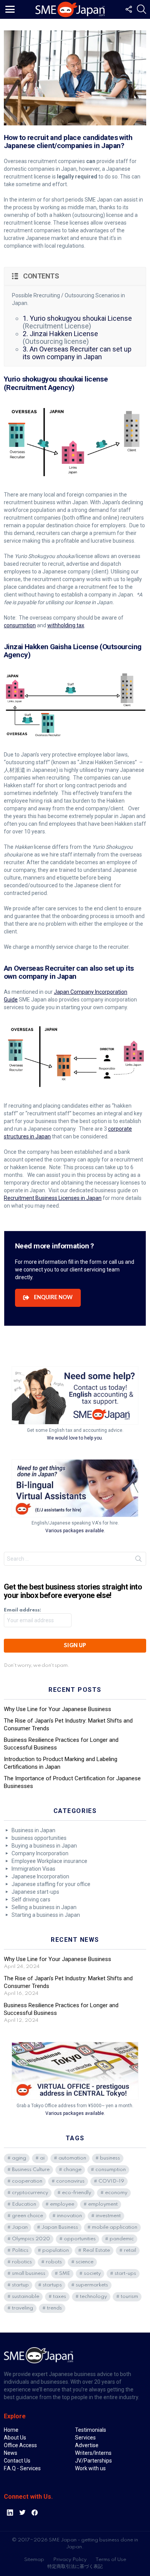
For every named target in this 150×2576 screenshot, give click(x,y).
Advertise (87, 2438)
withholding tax (66, 625)
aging (19, 2150)
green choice (27, 2208)
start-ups (125, 2266)
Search (138, 1553)
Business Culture (31, 2162)
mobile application (115, 2220)
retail (130, 2243)
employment (103, 2197)
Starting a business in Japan (46, 1907)
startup (20, 2277)
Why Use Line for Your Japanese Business (57, 1701)
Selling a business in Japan (44, 1900)
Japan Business (60, 2220)
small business (29, 2266)
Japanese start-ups (35, 1884)
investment (108, 2208)
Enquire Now (53, 1290)
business (110, 2150)
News (11, 2445)
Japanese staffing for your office (51, 1876)
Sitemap (34, 2552)
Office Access (20, 2438)
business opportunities (39, 1830)
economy (116, 2185)
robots (54, 2254)
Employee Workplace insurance (49, 1853)
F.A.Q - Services (22, 2461)
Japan (20, 2220)
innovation (69, 2208)
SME (65, 2266)
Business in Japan (33, 1823)
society (92, 2266)
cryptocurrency (30, 2185)
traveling (22, 2300)
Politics (20, 2243)
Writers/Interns (93, 2445)
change (72, 2162)
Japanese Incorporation (40, 1869)
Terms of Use (111, 2552)
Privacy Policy (70, 2552)
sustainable (26, 2289)
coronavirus (70, 2174)
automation (72, 2150)
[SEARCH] (142, 9)
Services (85, 2430)
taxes (60, 2289)
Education (24, 2197)
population (56, 2243)
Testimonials (91, 2422)
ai (42, 2150)
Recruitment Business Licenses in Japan (53, 1198)
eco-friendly (77, 2185)
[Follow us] (128, 9)
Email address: (22, 1602)
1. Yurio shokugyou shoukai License (77, 318)
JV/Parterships (93, 2453)
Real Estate (96, 2243)
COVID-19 (111, 2174)
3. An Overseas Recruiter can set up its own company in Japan (77, 353)
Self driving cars (31, 1892)
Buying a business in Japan (44, 1838)
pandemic (122, 2231)
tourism (129, 2289)
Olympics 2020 (31, 2231)
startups (52, 2277)
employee (62, 2197)
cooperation (27, 2174)
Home (11, 2422)
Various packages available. (75, 1523)
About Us (15, 2430)
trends (54, 2300)
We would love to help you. (75, 1430)
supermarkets (92, 2277)
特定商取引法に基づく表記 (75, 2559)
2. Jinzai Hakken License (60, 334)
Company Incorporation (40, 1846)
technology (93, 2289)
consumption (20, 625)
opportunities (80, 2231)
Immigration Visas (33, 1861)
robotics (22, 2254)
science (85, 2254)
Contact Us (17, 2453)
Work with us (90, 2461)
